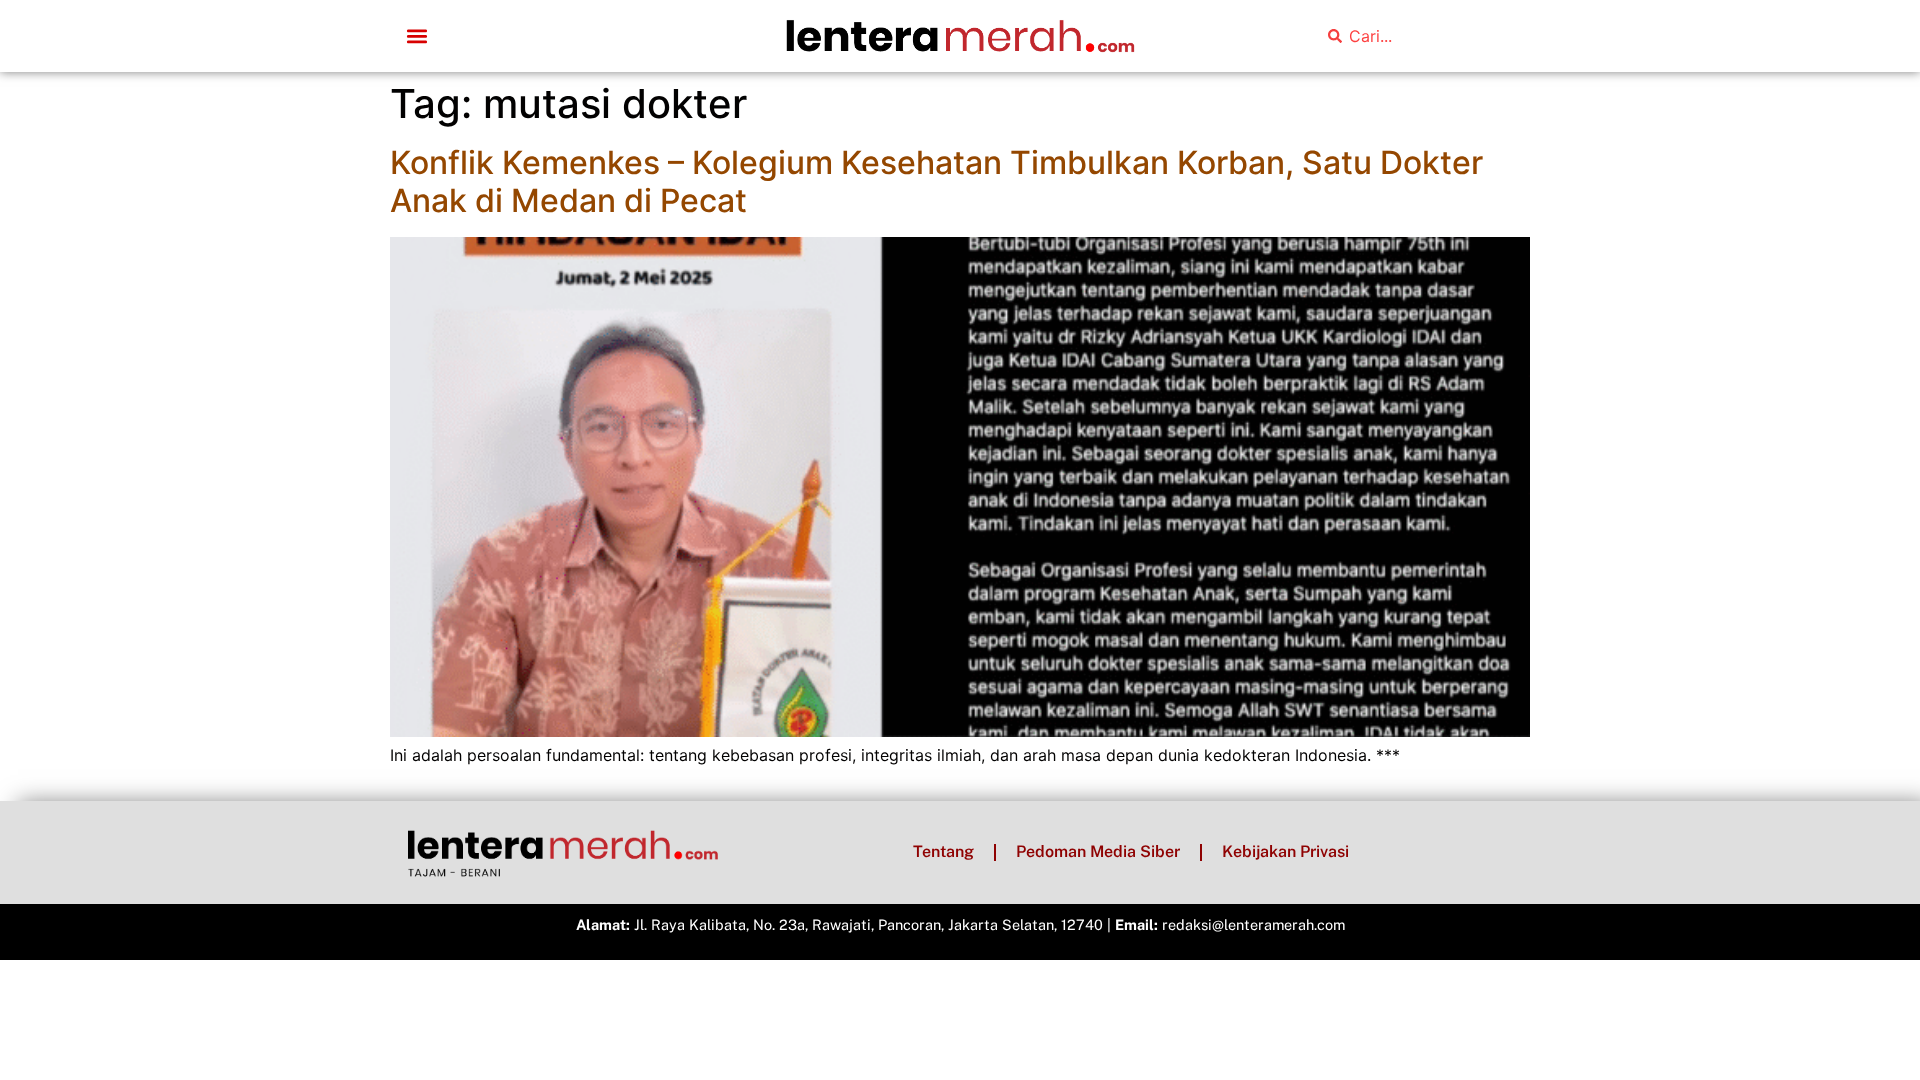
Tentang (943, 851)
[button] (416, 36)
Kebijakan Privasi (1285, 851)
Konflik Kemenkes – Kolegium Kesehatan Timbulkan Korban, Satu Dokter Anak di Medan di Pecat (936, 181)
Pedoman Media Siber (1098, 851)
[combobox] (1416, 36)
